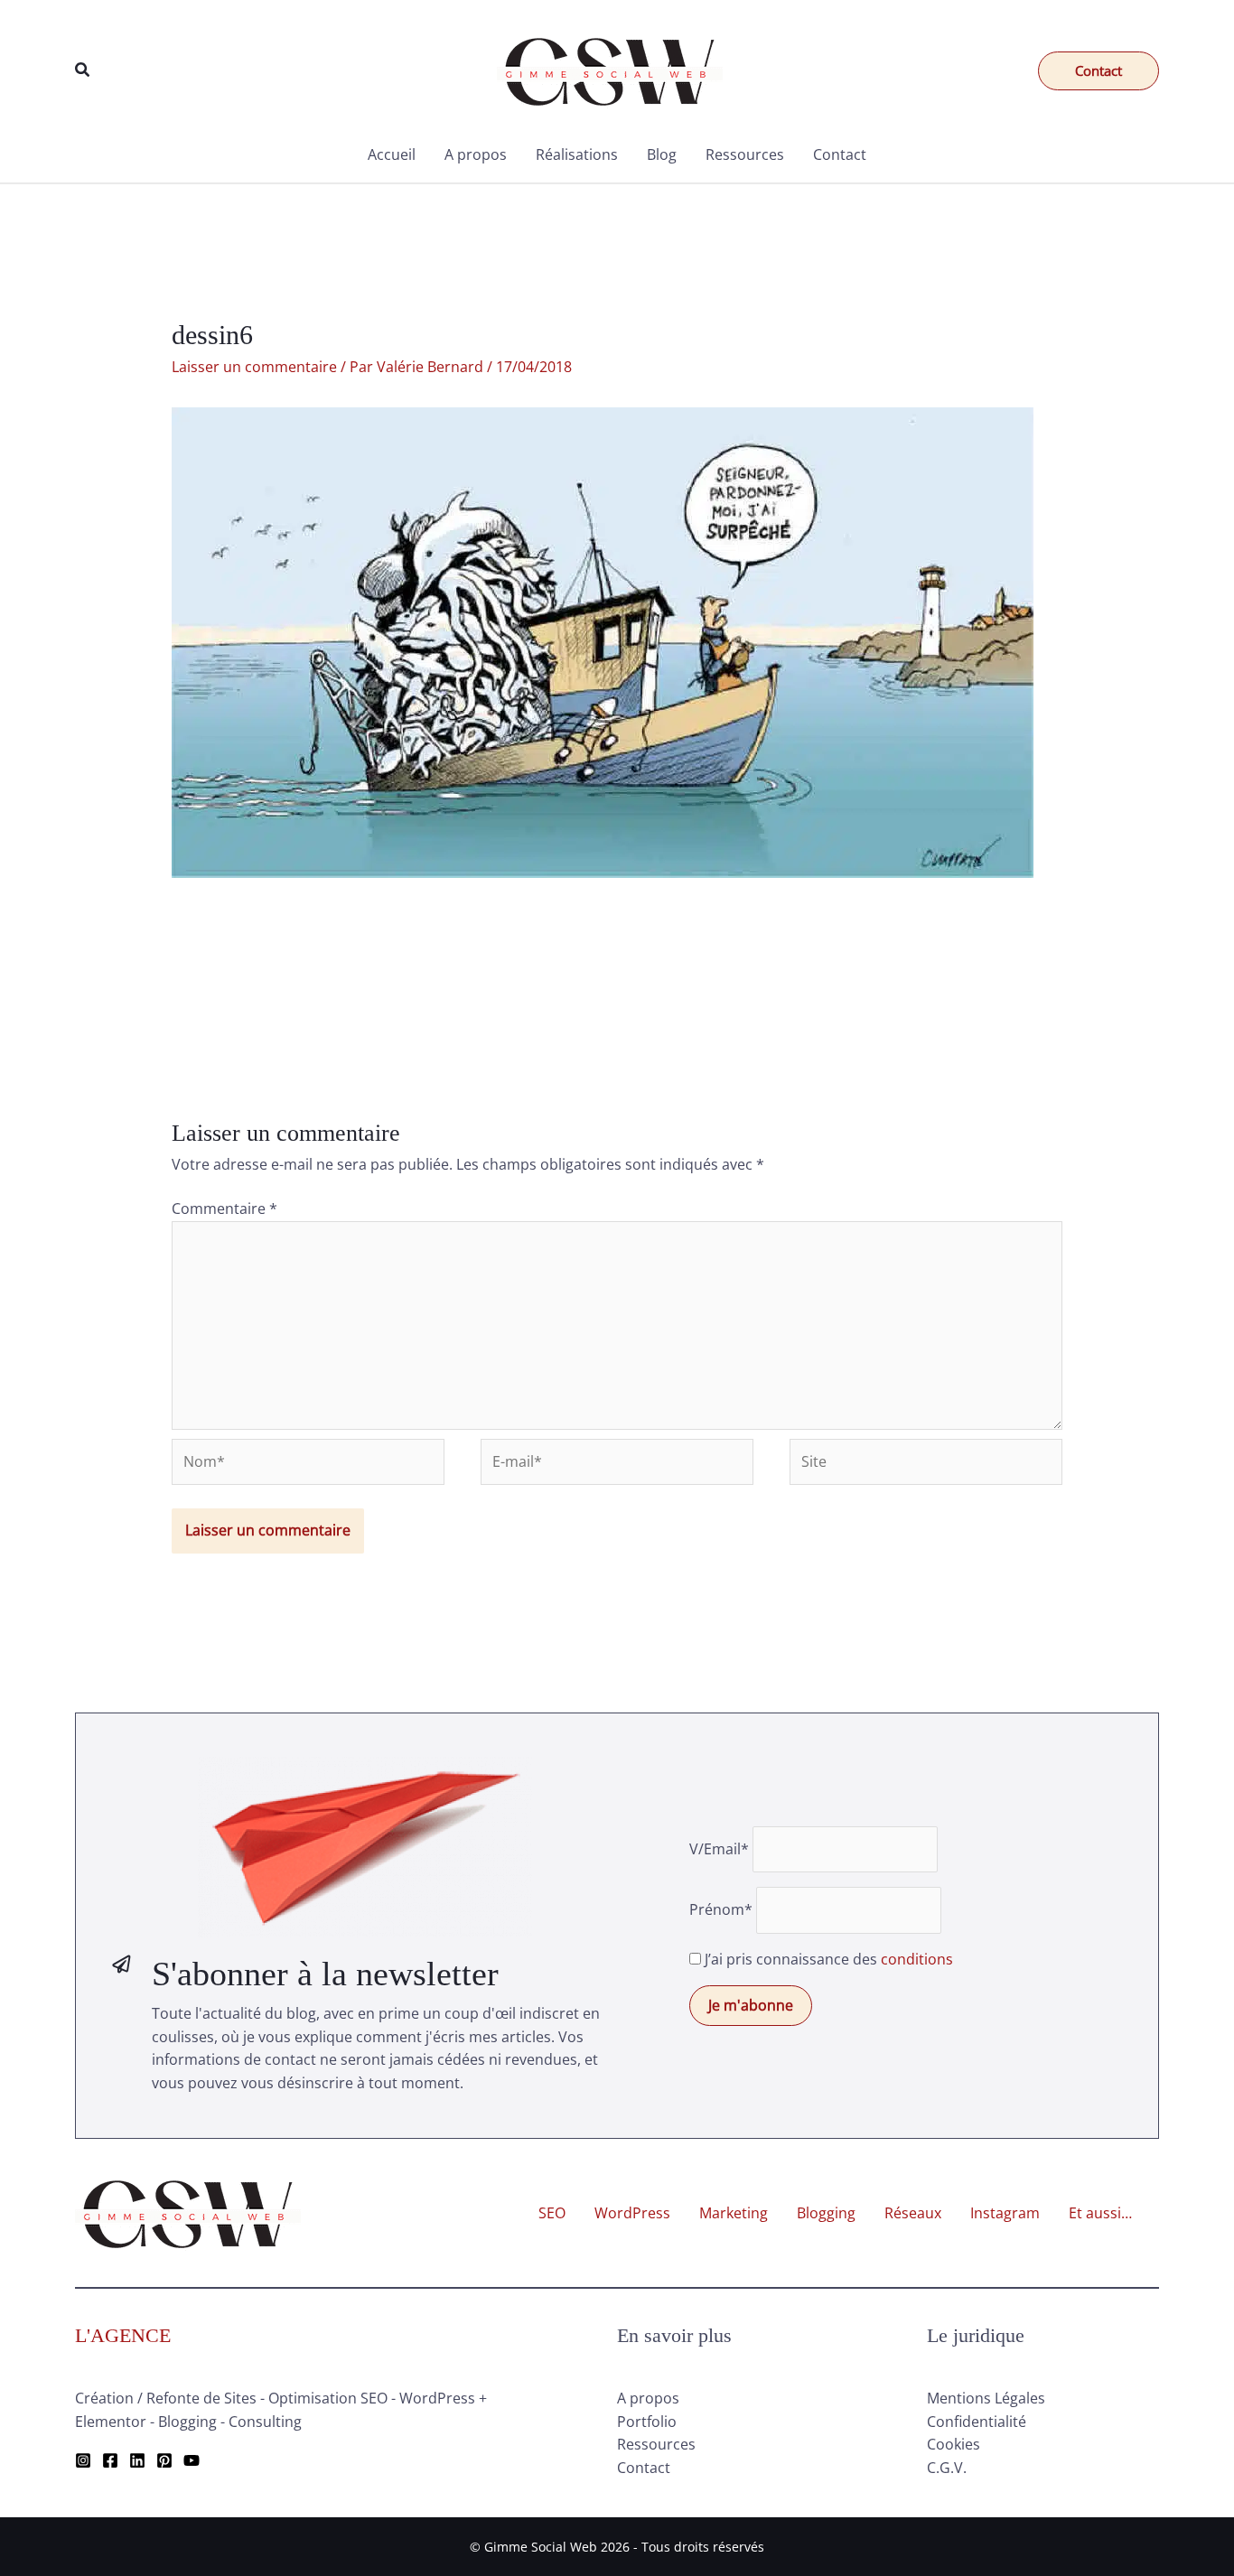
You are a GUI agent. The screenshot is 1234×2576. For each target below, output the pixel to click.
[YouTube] (192, 2460)
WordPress (632, 2213)
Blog (662, 154)
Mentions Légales (986, 2398)
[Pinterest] (164, 2460)
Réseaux (913, 2213)
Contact (840, 154)
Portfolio (647, 2422)
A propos (476, 154)
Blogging (826, 2213)
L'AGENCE (123, 2335)
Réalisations (577, 154)
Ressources (745, 154)
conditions (917, 1959)
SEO (552, 2213)
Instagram (1005, 2213)
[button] (83, 70)
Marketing (734, 2213)
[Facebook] (110, 2460)
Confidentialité (977, 2422)
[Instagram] (83, 2460)
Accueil (392, 154)
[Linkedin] (137, 2460)
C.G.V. (947, 2468)
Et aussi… (1100, 2213)
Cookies (954, 2444)
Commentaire (224, 1209)
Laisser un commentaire (254, 367)
